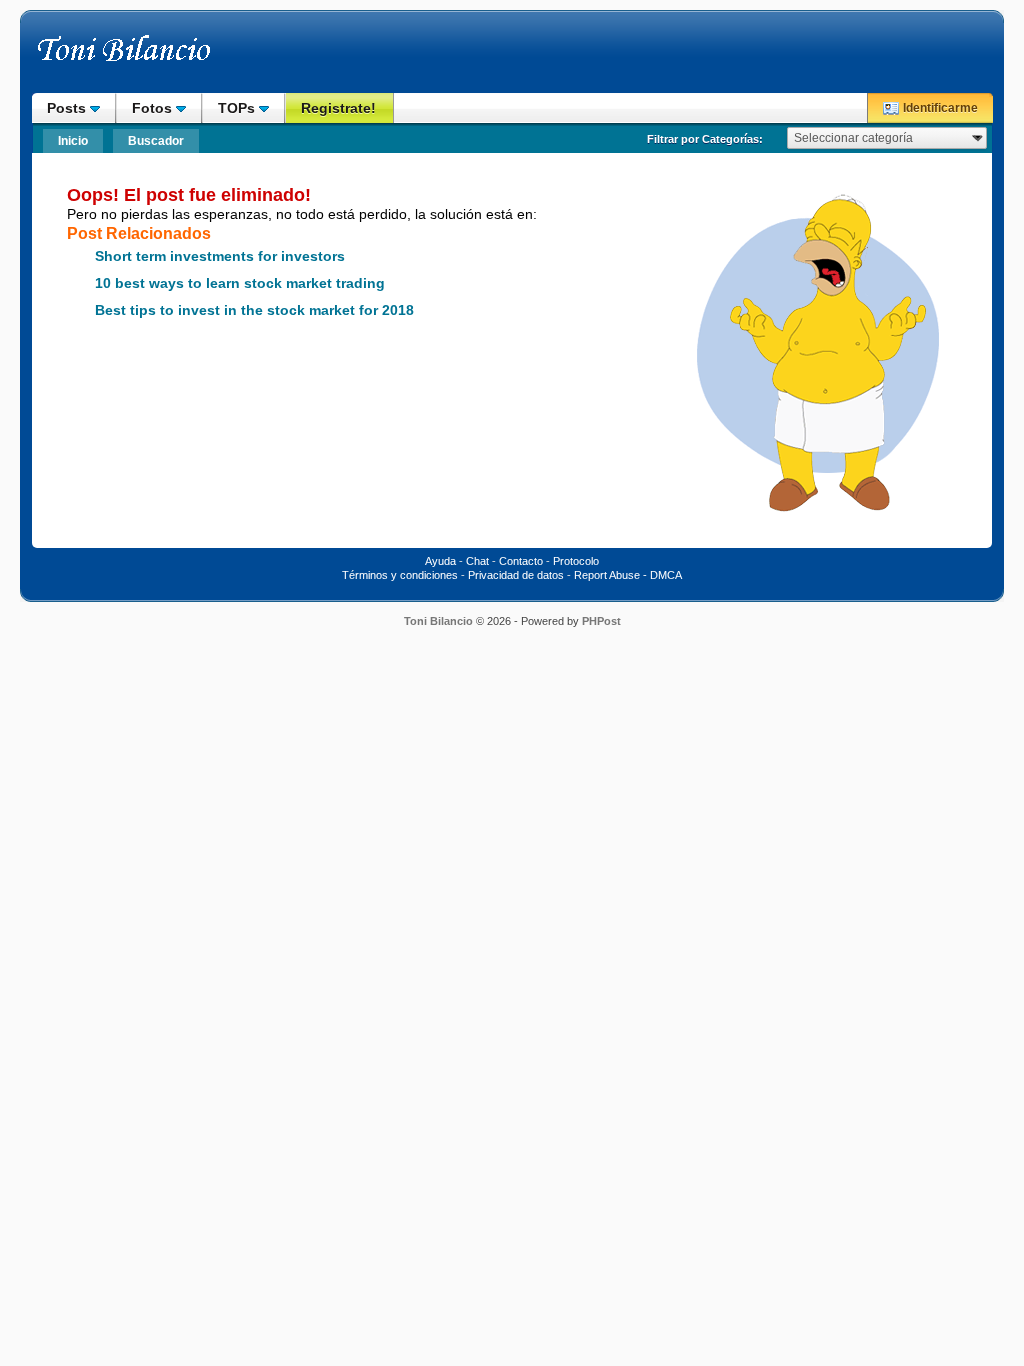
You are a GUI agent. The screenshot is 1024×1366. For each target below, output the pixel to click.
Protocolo (576, 561)
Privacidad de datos (516, 575)
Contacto (521, 561)
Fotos (154, 108)
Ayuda (440, 561)
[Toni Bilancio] (167, 58)
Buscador (156, 141)
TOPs (238, 108)
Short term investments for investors (220, 256)
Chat (477, 561)
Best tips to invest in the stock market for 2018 (254, 310)
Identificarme (940, 108)
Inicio (73, 141)
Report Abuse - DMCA (628, 575)
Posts (68, 108)
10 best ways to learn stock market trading (240, 283)
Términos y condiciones (400, 575)
